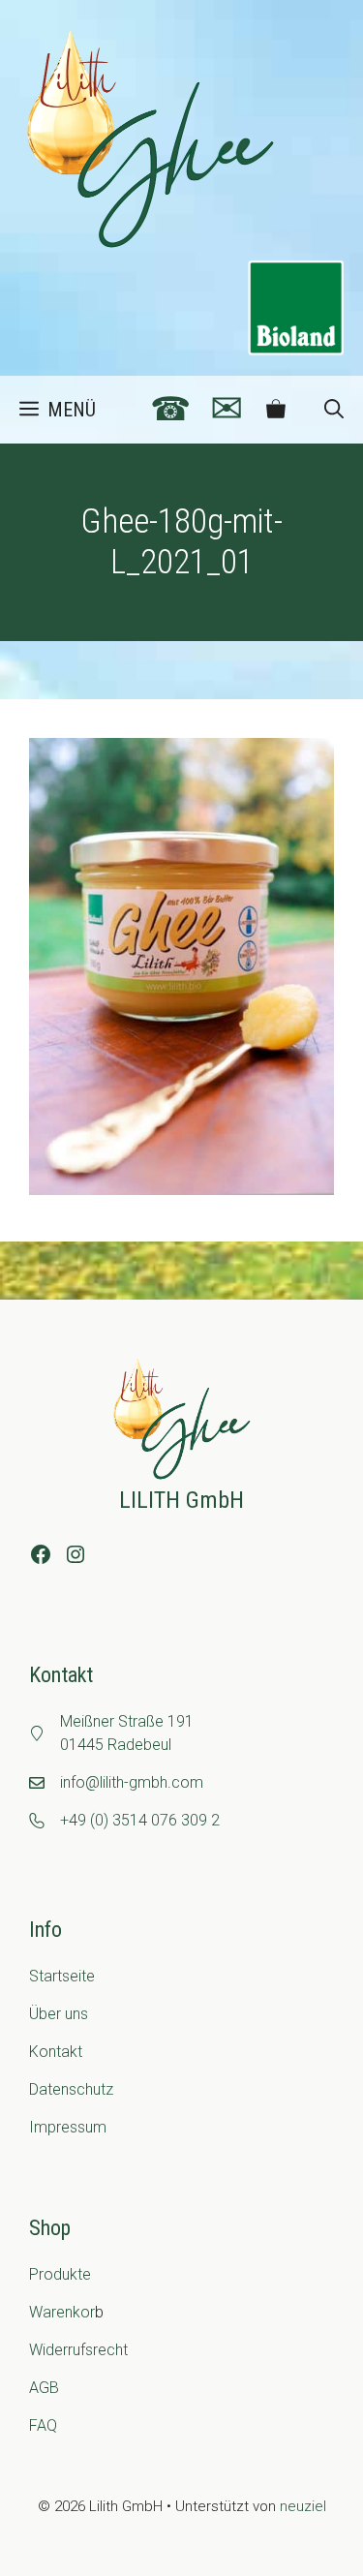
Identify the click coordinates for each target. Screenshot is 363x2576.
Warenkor (62, 2312)
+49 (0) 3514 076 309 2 (140, 1820)
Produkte (60, 2274)
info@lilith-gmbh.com (132, 1782)
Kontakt (56, 2052)
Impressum (68, 2127)
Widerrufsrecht (78, 2350)
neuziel (303, 2506)
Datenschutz (71, 2089)
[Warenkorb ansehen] (276, 410)
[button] (334, 410)
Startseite (62, 1976)
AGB (44, 2388)
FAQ (43, 2425)
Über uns (59, 2014)
